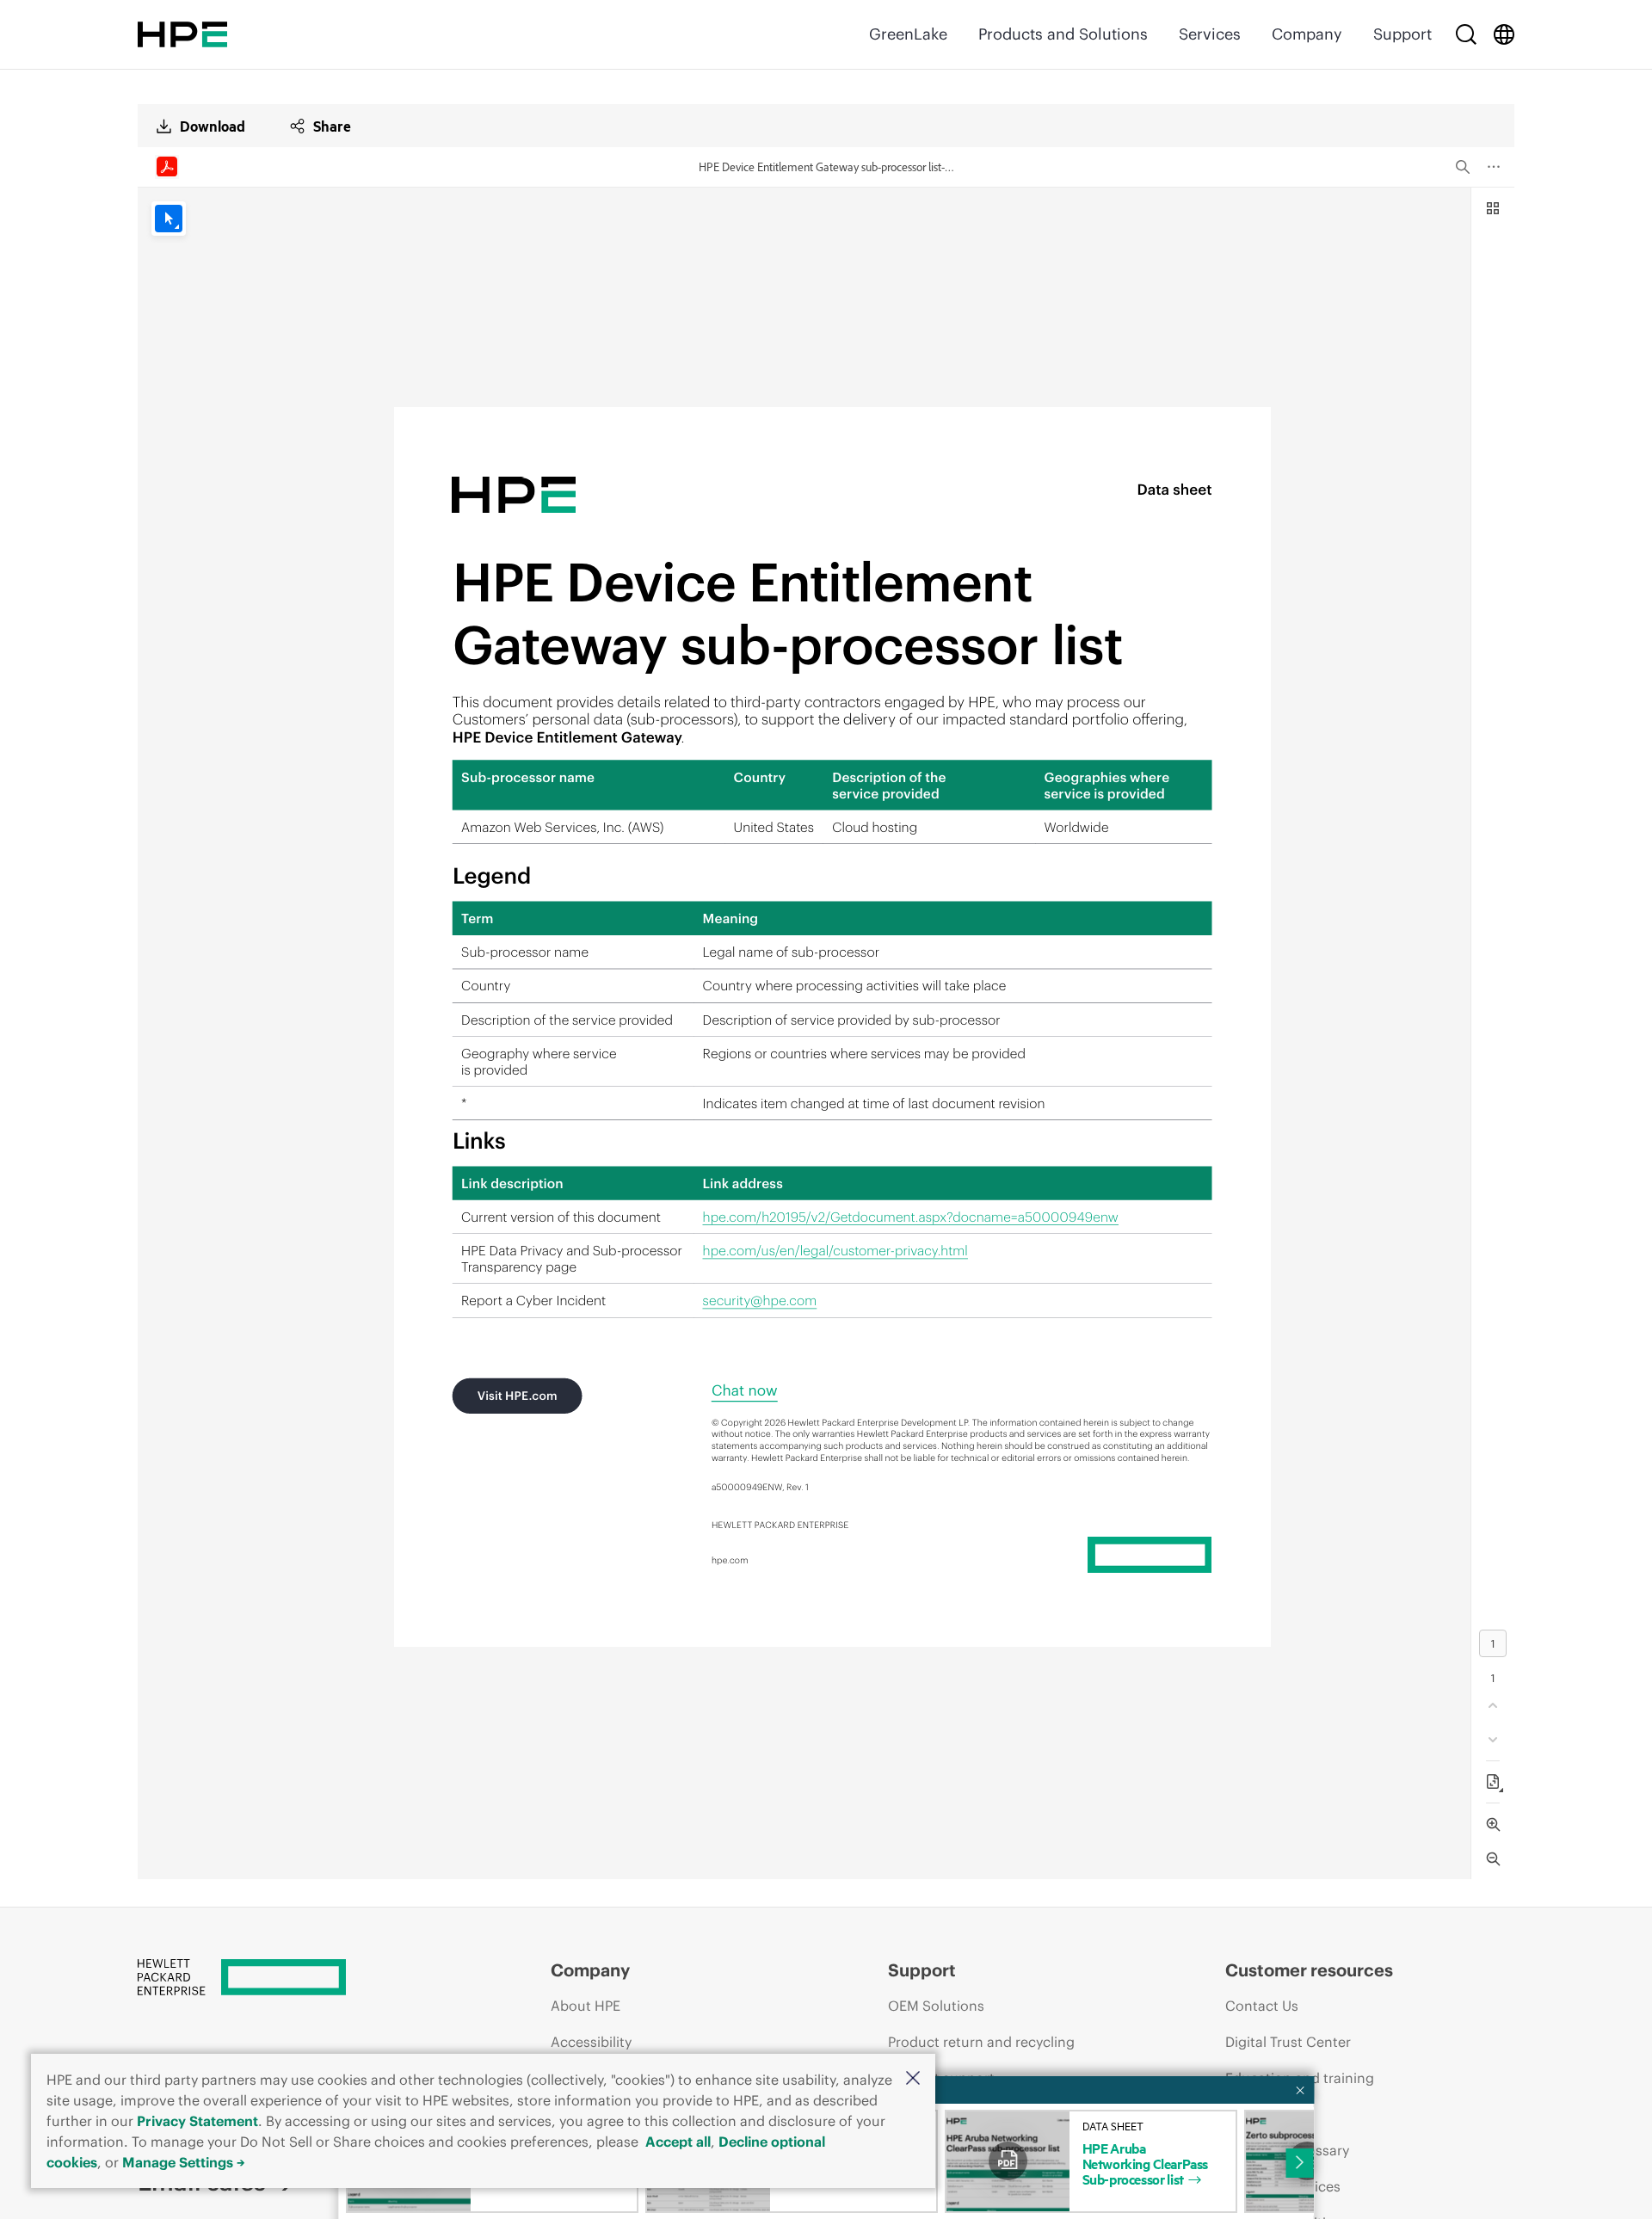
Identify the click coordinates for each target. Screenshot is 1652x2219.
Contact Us (1262, 2006)
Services (1210, 34)
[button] (913, 2079)
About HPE (586, 2006)
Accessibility (591, 2042)
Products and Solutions (1063, 34)
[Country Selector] (1504, 34)
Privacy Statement (197, 2121)
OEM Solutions (936, 2006)
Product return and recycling (981, 2042)
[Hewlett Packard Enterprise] (182, 34)
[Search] (1466, 34)
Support (1402, 34)
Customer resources (1309, 1970)
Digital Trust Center (1288, 2042)
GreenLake (908, 34)
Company (1307, 34)
